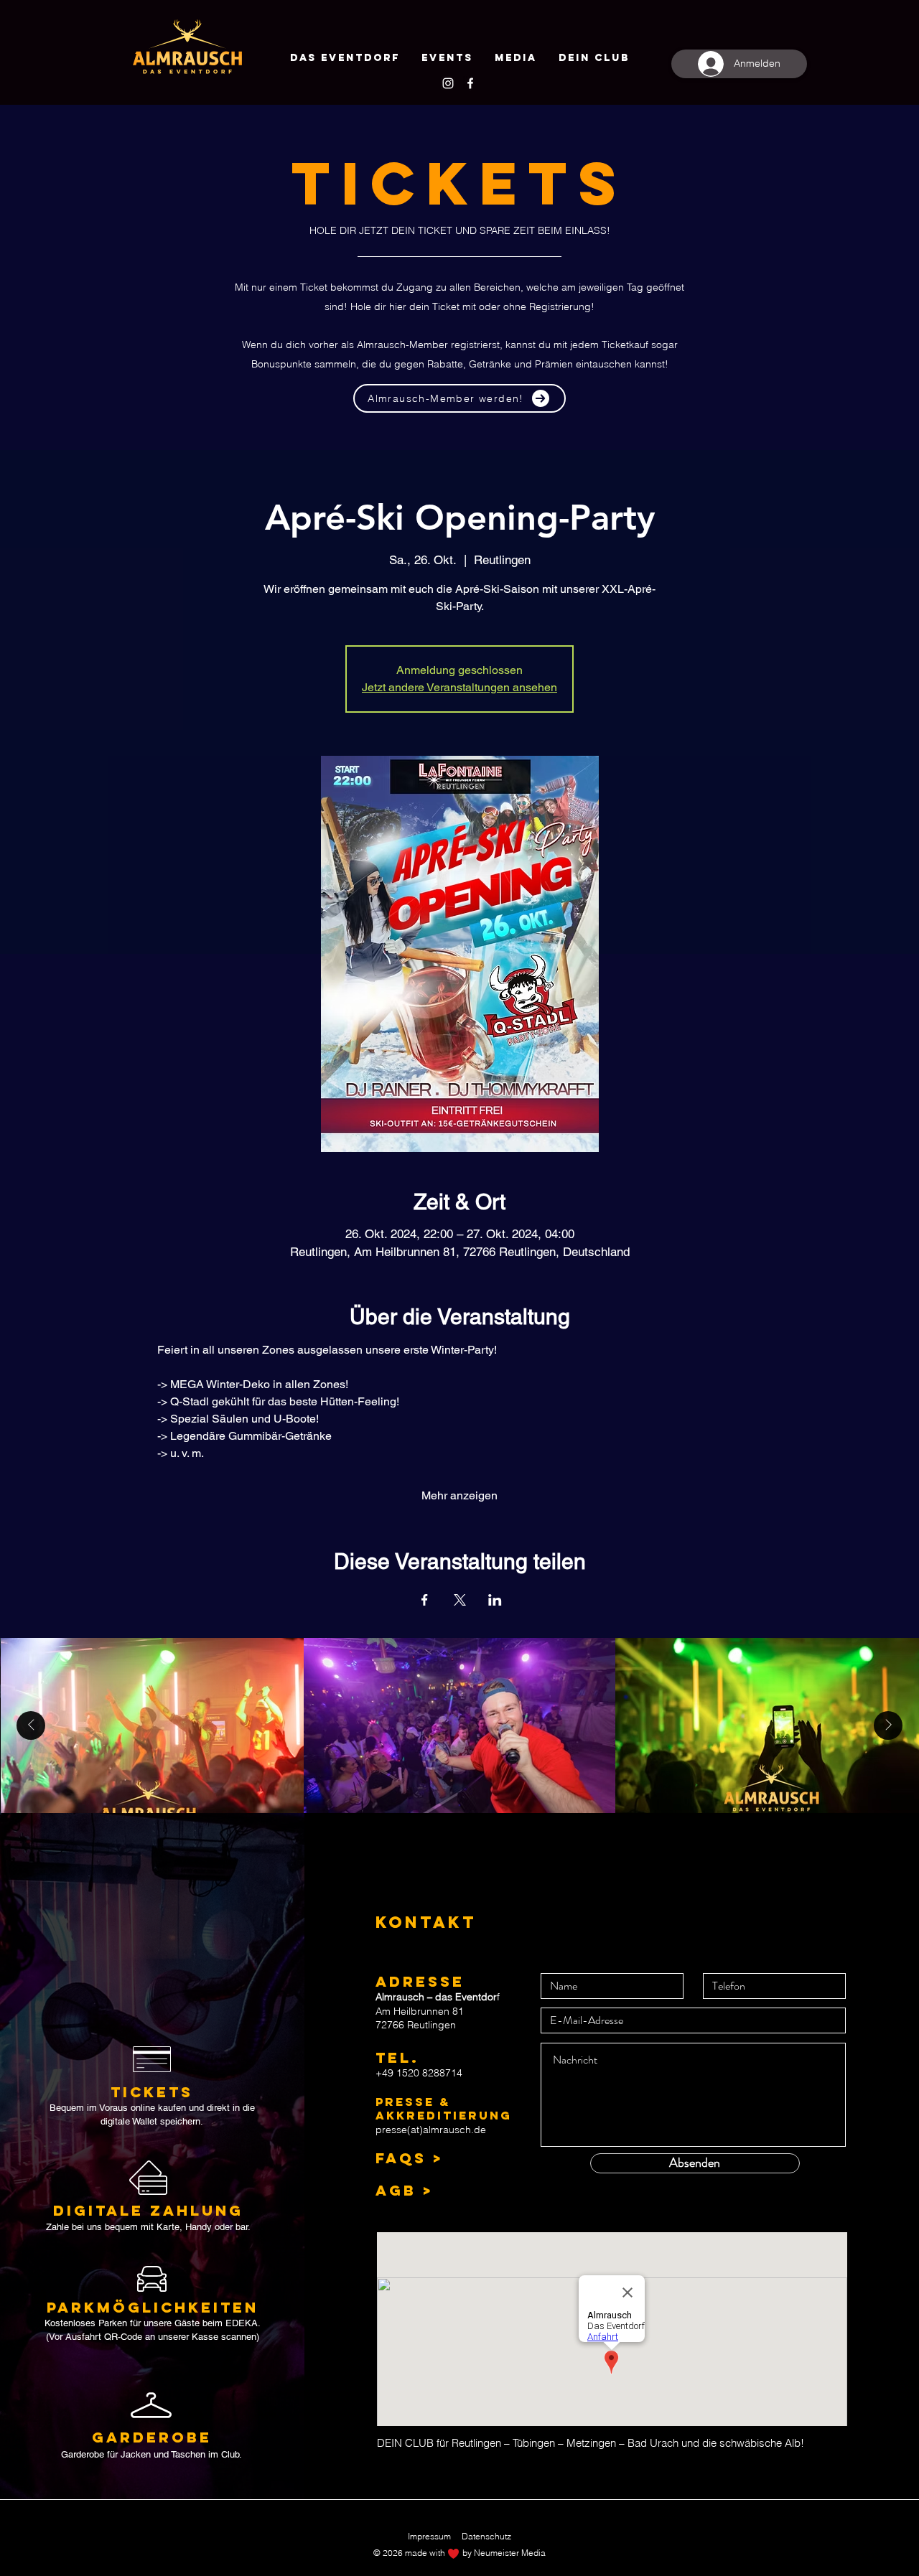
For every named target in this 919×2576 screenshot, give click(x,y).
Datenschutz (486, 2536)
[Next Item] (888, 1725)
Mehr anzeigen (459, 1495)
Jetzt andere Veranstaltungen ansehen (459, 687)
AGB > (404, 2190)
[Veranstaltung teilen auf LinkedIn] (495, 1600)
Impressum (429, 2536)
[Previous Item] (31, 1725)
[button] (594, 58)
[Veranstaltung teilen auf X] (460, 1600)
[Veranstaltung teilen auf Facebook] (425, 1600)
